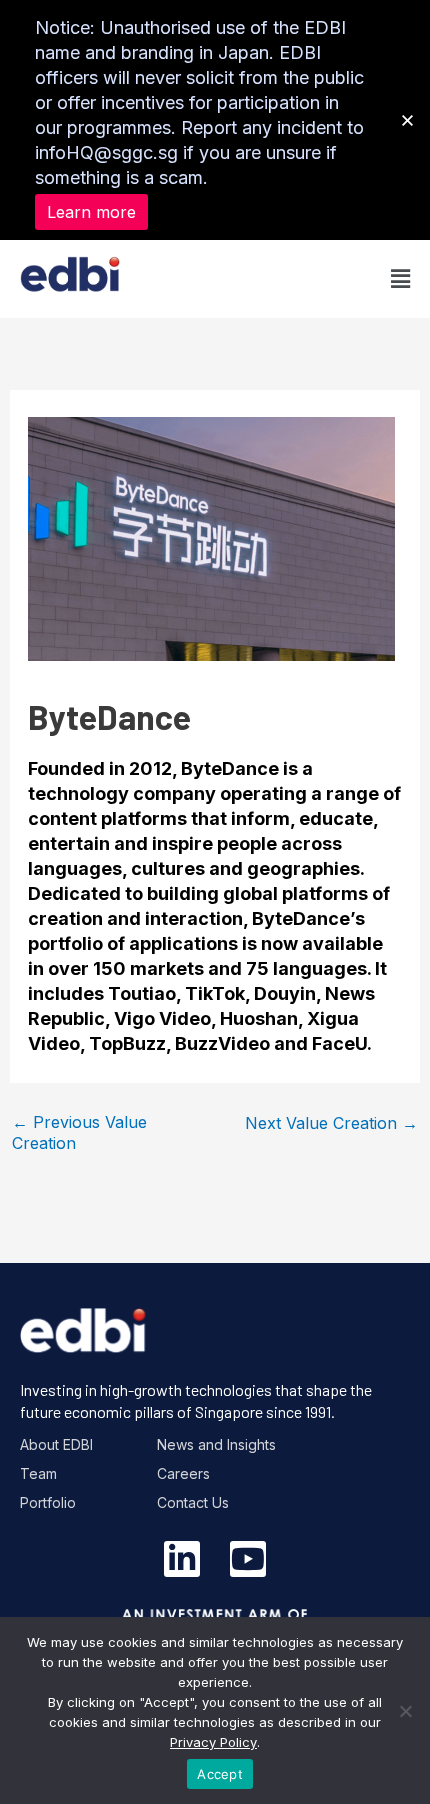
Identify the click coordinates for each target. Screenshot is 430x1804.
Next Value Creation (331, 1123)
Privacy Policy (213, 1742)
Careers (183, 1473)
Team (38, 1473)
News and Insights (216, 1444)
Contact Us (193, 1502)
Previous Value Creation (79, 1130)
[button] (312, 279)
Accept (220, 1774)
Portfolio (48, 1502)
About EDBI (56, 1444)
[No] (405, 1711)
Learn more (91, 212)
